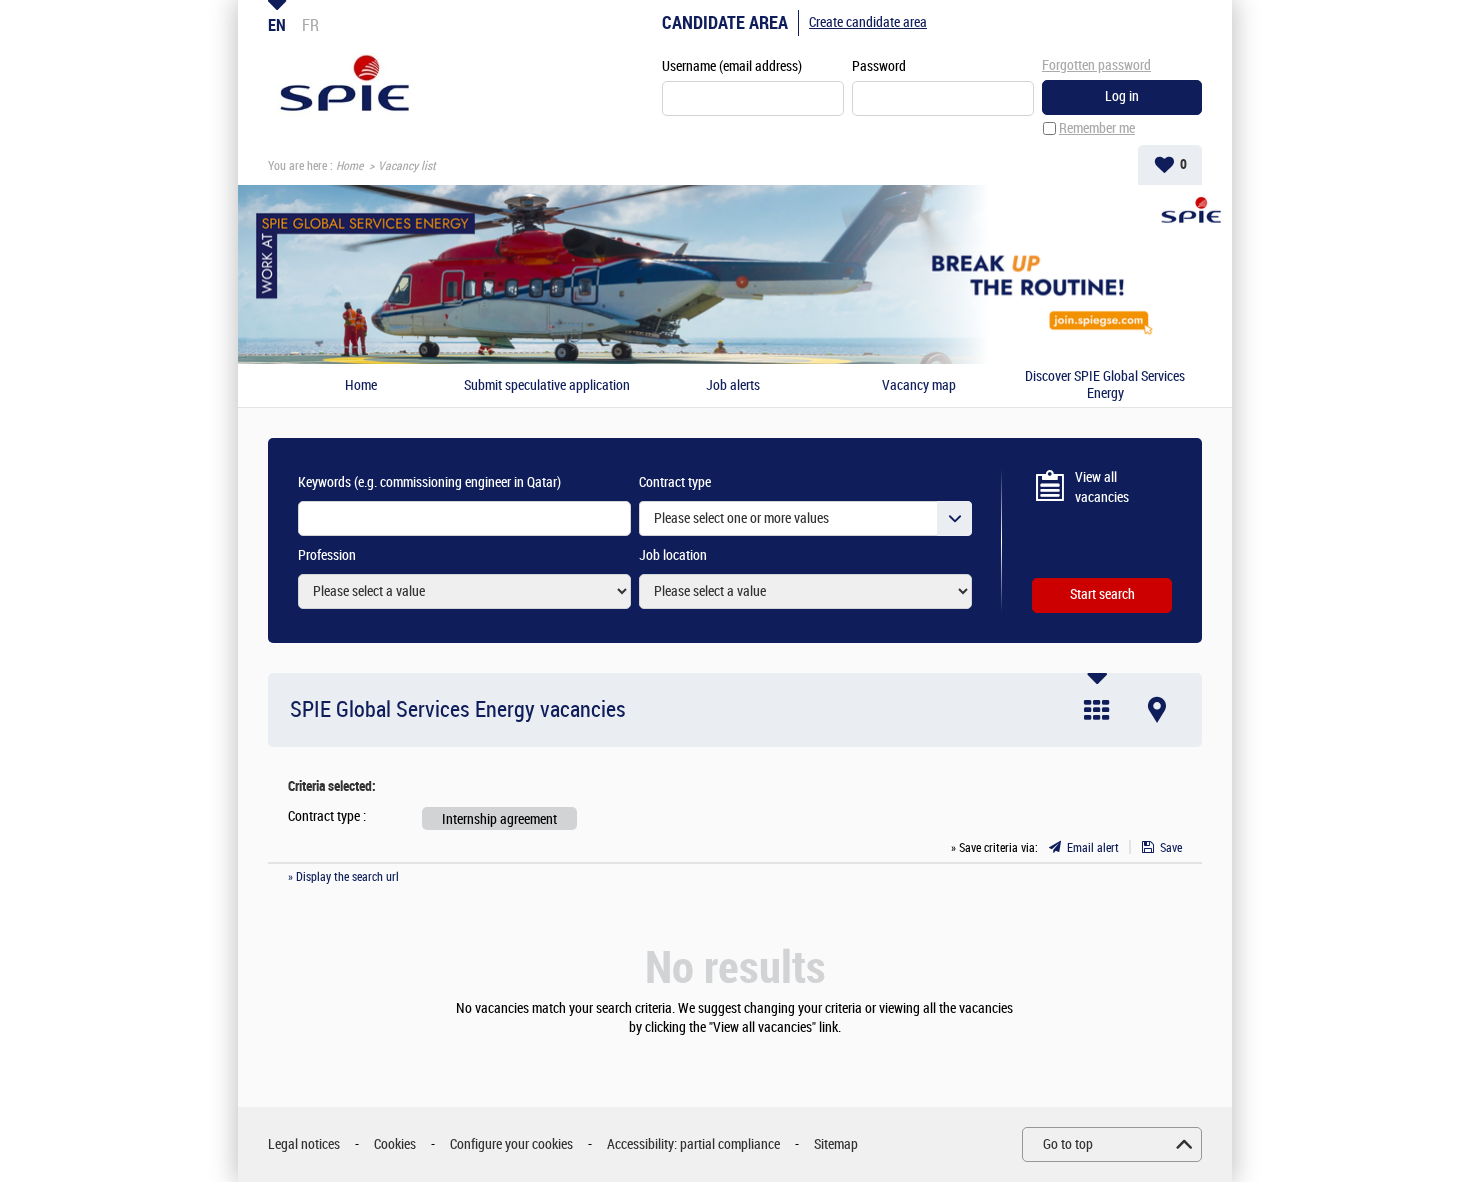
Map (1157, 710)
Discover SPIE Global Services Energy (1105, 385)
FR (310, 25)
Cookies (395, 1144)
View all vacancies (1102, 487)
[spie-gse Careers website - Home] (344, 86)
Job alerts (733, 386)
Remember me (1097, 128)
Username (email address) (732, 66)
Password (879, 66)
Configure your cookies (511, 1144)
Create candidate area (868, 22)
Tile (1097, 710)
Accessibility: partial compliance (693, 1144)
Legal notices (304, 1144)
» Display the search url (343, 877)
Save (1171, 848)
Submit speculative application (547, 386)
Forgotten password (1096, 65)
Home (349, 166)
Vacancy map (919, 386)
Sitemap (836, 1144)
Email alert (1093, 848)
